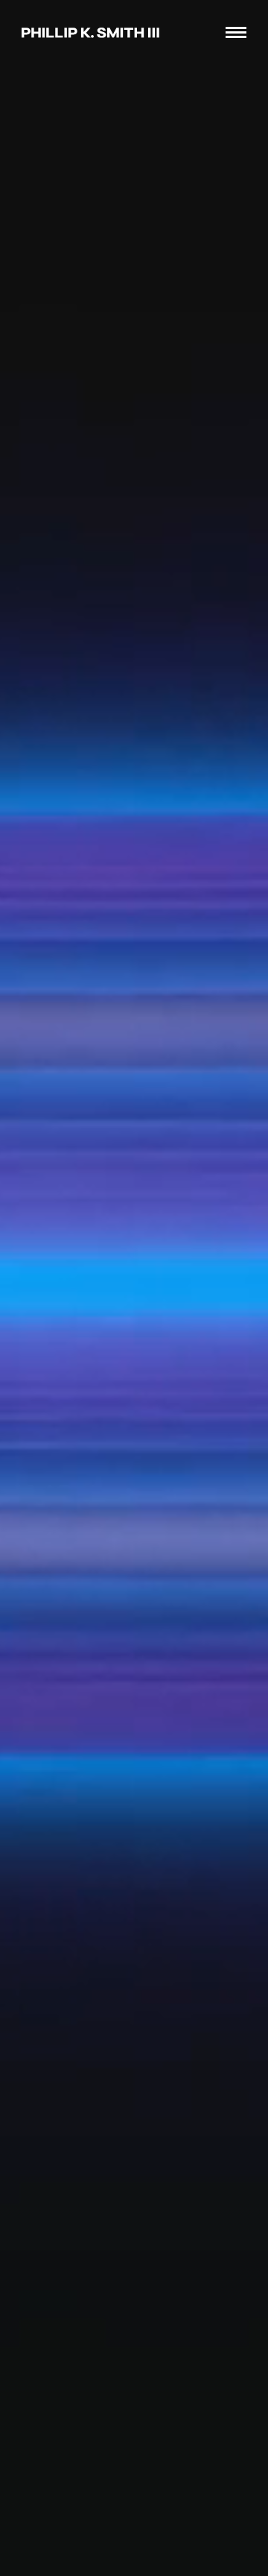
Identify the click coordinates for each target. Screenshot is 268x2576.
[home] (87, 32)
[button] (233, 39)
